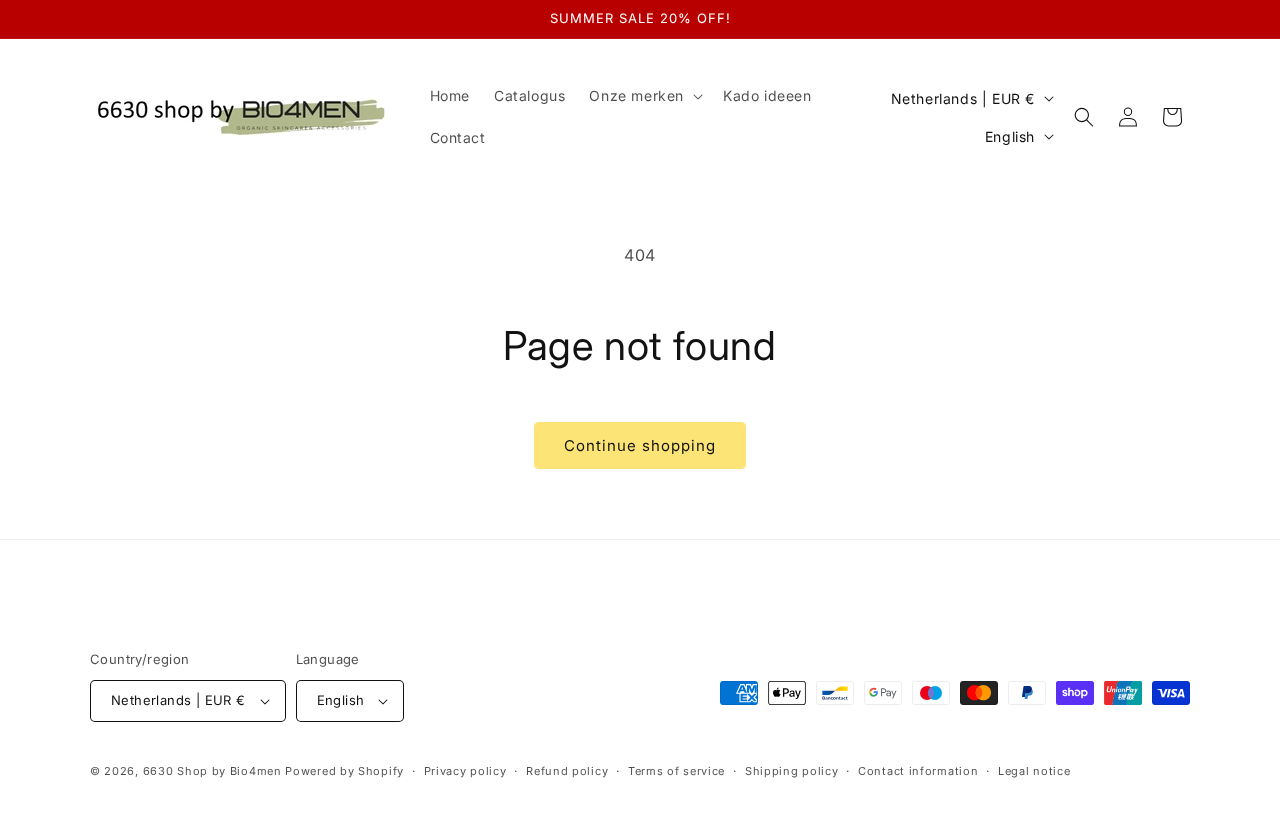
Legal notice (1034, 771)
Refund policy (567, 771)
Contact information (918, 771)
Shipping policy (792, 771)
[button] (644, 96)
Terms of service (676, 771)
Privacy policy (465, 771)
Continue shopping (640, 445)
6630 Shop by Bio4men (212, 771)
